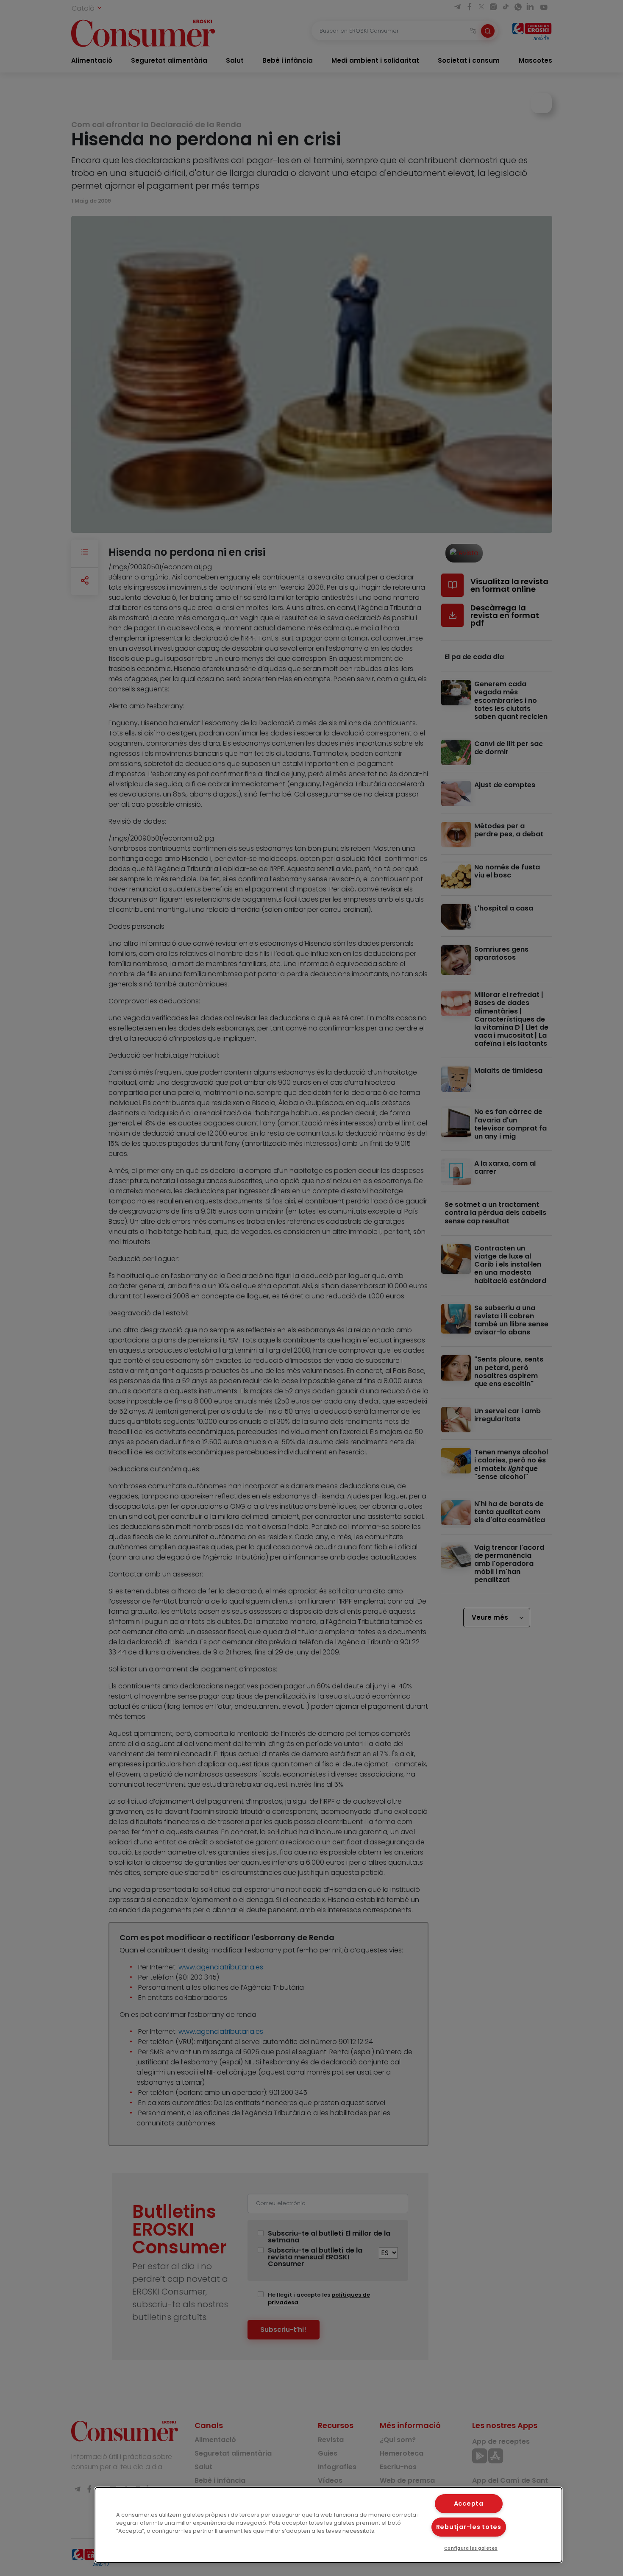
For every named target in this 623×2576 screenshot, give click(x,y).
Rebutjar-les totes (469, 2527)
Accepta (469, 2504)
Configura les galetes (471, 2548)
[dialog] (329, 2525)
